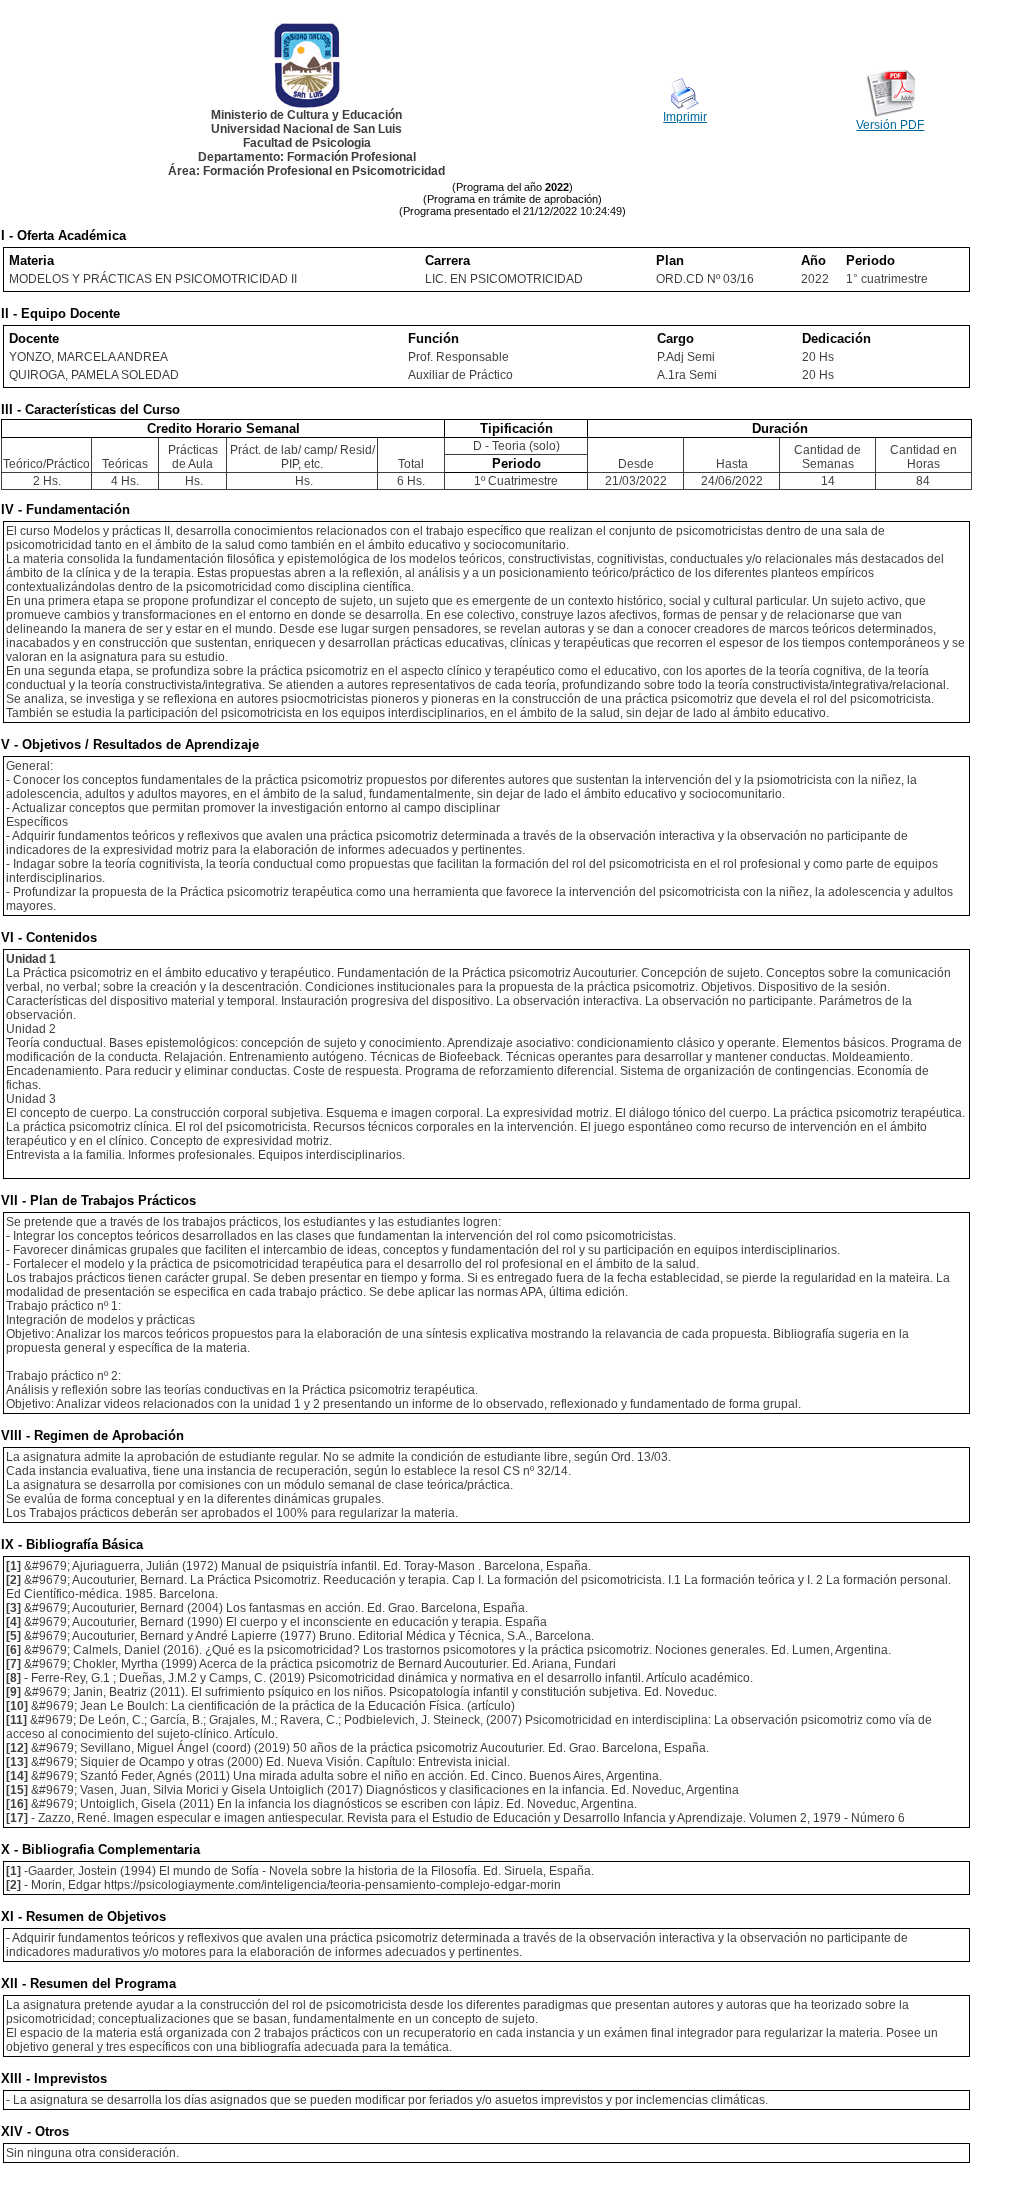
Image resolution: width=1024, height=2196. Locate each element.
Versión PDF (890, 125)
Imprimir (685, 117)
